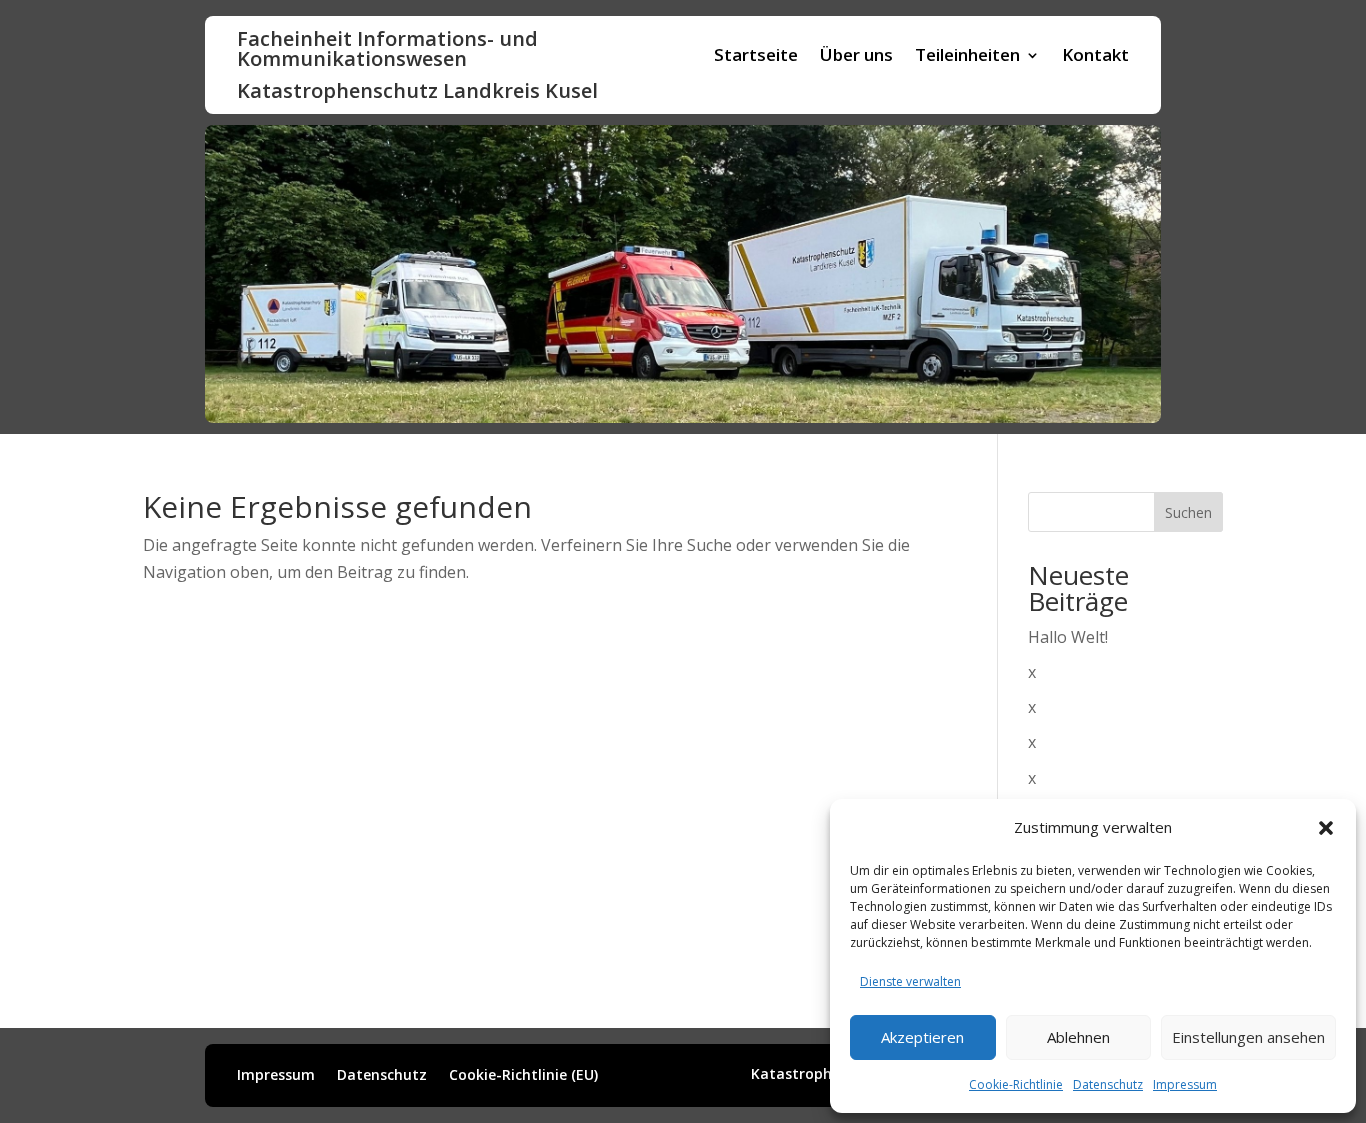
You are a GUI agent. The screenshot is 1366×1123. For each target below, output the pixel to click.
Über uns (856, 57)
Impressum (1185, 1084)
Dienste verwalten (910, 981)
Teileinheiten (967, 57)
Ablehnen (1078, 1037)
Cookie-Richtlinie (1016, 1084)
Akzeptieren (922, 1037)
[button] (1326, 828)
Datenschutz (1108, 1084)
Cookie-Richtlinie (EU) (523, 1076)
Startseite (756, 57)
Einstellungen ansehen (1248, 1037)
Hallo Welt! (1068, 637)
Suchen (1188, 512)
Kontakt (1095, 57)
